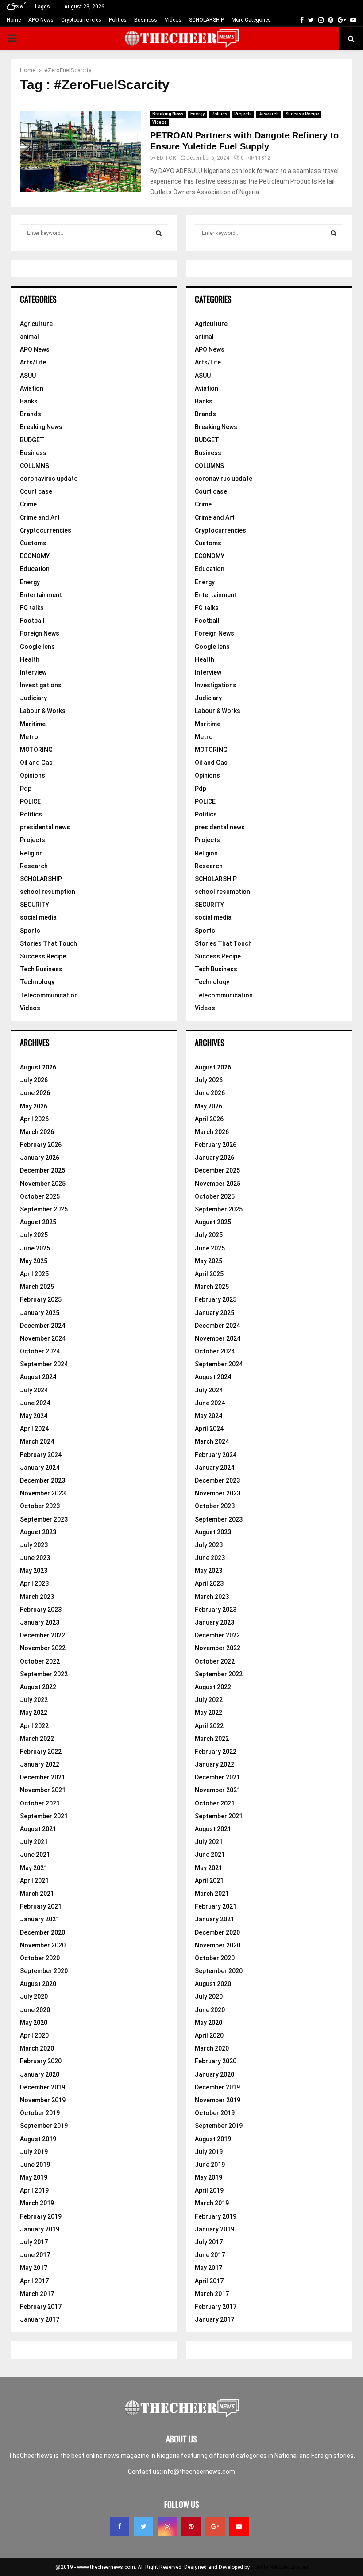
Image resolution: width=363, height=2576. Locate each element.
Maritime (33, 724)
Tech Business (41, 969)
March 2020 (37, 2048)
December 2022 (42, 1635)
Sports (30, 931)
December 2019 (42, 2087)
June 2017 (35, 2255)
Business (146, 20)
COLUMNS (35, 466)
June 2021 (35, 1855)
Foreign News (40, 633)
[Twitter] (143, 2526)
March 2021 (37, 1894)
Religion (31, 853)
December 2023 (42, 1480)
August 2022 (38, 1687)
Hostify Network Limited (280, 2567)
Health (30, 659)
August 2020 (38, 1984)
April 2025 (34, 1274)
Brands (31, 414)
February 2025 (41, 1299)
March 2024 (37, 1441)
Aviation (32, 388)
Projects (243, 114)
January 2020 (40, 2074)
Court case (36, 491)
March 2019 (37, 2203)
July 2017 (34, 2242)
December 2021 (42, 1777)
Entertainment (41, 595)
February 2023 (41, 1610)
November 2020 (43, 1945)
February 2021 (41, 1906)
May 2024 (34, 1416)
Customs (33, 543)
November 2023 (43, 1493)
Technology (37, 982)
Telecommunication (49, 995)
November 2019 (43, 2100)
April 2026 (34, 1119)
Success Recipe (302, 114)
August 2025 (38, 1222)
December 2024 (42, 1326)
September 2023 (44, 1519)
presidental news (45, 827)
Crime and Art (40, 517)
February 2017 (41, 2307)
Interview (33, 672)
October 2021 (40, 1803)
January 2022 (40, 1764)
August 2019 (38, 2139)
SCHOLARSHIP (207, 20)
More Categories (251, 20)
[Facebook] (120, 2526)
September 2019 (44, 2126)
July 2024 (34, 1390)
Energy (198, 114)
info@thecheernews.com (199, 2472)
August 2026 (38, 1067)
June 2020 (35, 2010)
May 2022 (34, 1713)
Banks (29, 401)
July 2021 (34, 1842)
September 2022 (44, 1674)
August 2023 (38, 1532)
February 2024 (41, 1455)
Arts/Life (33, 362)
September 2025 (44, 1209)
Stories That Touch (48, 943)
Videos (173, 20)
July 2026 (34, 1080)
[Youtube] (239, 2526)
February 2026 (41, 1145)
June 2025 (35, 1248)
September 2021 (44, 1816)
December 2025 (42, 1170)
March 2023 (37, 1597)
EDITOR (166, 158)
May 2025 (34, 1261)
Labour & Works (43, 711)
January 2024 (40, 1468)
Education (35, 569)
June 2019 (35, 2165)
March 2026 (37, 1132)
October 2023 (40, 1506)
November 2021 (43, 1790)
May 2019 (34, 2177)
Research (269, 114)
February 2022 (41, 1752)
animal (29, 337)
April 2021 (34, 1881)
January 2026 (40, 1158)
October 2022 (40, 1661)
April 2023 (34, 1583)
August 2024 (38, 1377)
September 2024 (44, 1364)
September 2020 (44, 1971)
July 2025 (34, 1235)
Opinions (33, 775)
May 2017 (34, 2268)
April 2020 (34, 2035)
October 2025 (40, 1196)
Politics (118, 20)
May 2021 (34, 1868)
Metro (29, 737)
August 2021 (38, 1829)
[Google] (215, 2526)
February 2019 (41, 2216)
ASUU (28, 376)
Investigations (41, 685)
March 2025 (37, 1287)
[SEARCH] (159, 233)
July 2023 (34, 1545)
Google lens (37, 647)
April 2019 (34, 2190)
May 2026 (34, 1106)
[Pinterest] (191, 2526)
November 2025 (43, 1184)
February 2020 (41, 2061)
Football (32, 621)
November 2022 (43, 1648)
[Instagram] (167, 2526)
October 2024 (40, 1351)
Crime (28, 504)
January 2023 (40, 1622)
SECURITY (35, 905)
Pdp (26, 789)
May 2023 (34, 1571)
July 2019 (34, 2152)
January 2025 (40, 1313)
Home (14, 20)
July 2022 (34, 1700)
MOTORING (36, 750)
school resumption (48, 892)
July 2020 (34, 1997)
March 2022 (37, 1739)
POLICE (30, 801)
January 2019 (40, 2229)
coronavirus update (49, 479)
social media (38, 917)
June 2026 (35, 1093)
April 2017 (34, 2281)
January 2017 (40, 2319)
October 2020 (40, 1958)
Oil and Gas (36, 763)
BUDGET (32, 440)
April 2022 (34, 1726)
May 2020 (34, 2023)
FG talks (32, 608)
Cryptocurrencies (81, 20)
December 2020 (42, 1932)
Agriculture (36, 324)
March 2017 (37, 2294)
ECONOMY (35, 556)
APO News (41, 20)
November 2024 (43, 1338)
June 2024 (35, 1403)
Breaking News (168, 114)
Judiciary (33, 698)
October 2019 (40, 2113)
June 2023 (35, 1558)
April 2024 (34, 1429)
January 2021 (40, 1919)
